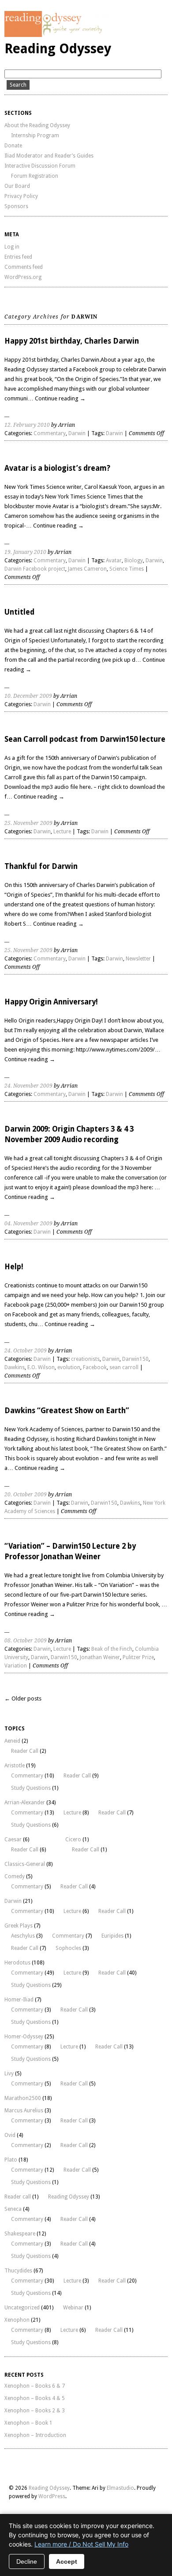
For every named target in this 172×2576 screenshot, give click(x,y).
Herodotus (17, 1963)
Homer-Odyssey (24, 2037)
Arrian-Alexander (25, 1803)
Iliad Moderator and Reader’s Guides (49, 156)
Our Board (17, 186)
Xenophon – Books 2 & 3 (35, 2411)
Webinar (73, 2308)
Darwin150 (135, 1359)
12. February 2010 (27, 425)
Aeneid (12, 1741)
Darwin (77, 433)
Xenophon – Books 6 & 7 (35, 2386)
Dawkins (15, 1367)
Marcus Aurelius (24, 2111)
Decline (27, 2561)
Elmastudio (120, 2488)
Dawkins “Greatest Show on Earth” (67, 1411)
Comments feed (24, 267)
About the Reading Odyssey (37, 125)
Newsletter (138, 959)
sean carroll (124, 1367)
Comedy (15, 1876)
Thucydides (18, 2271)
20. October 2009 (26, 1495)
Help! (14, 1267)
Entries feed (18, 257)
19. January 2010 (25, 552)
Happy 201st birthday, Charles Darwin (72, 341)
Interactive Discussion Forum (40, 166)
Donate (13, 146)
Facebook (95, 1367)
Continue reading (60, 398)
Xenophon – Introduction (35, 2435)
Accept (67, 2561)
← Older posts (23, 1698)
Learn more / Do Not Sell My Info (81, 2544)
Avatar (114, 561)
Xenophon (17, 2320)
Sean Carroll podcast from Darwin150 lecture (85, 739)
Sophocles (68, 1948)
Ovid (10, 2135)
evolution (69, 1367)
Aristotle (15, 1766)
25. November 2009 (28, 823)
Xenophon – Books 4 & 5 (35, 2398)
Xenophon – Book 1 (28, 2423)
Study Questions (31, 1788)
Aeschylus (23, 1936)
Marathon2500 (23, 2098)
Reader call (18, 2197)
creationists (85, 1359)
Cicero (73, 1839)
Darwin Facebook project (35, 569)
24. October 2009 (26, 1351)
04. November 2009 (28, 1224)
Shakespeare (20, 2234)
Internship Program (35, 136)
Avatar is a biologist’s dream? (57, 468)
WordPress (52, 2496)
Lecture (62, 832)
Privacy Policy (21, 196)
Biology (134, 561)
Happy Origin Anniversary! (51, 1002)
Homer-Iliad (19, 2000)
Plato (11, 2160)
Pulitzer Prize (138, 1657)
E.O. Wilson (41, 1367)
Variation (16, 1666)
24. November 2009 (28, 1086)
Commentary (50, 433)
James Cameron (87, 569)
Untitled (19, 612)
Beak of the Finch (112, 1649)
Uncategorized (22, 2308)
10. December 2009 (28, 696)
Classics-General (25, 1864)
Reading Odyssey (58, 49)
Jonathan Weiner (100, 1657)
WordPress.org (23, 277)
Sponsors (16, 206)
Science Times (127, 569)
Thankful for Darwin (41, 866)
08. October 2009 (26, 1641)
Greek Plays (19, 1926)
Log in (12, 247)
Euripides (112, 1936)
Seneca (13, 2209)
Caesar (13, 1839)
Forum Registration (35, 176)
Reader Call (25, 1751)
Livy (9, 2074)
